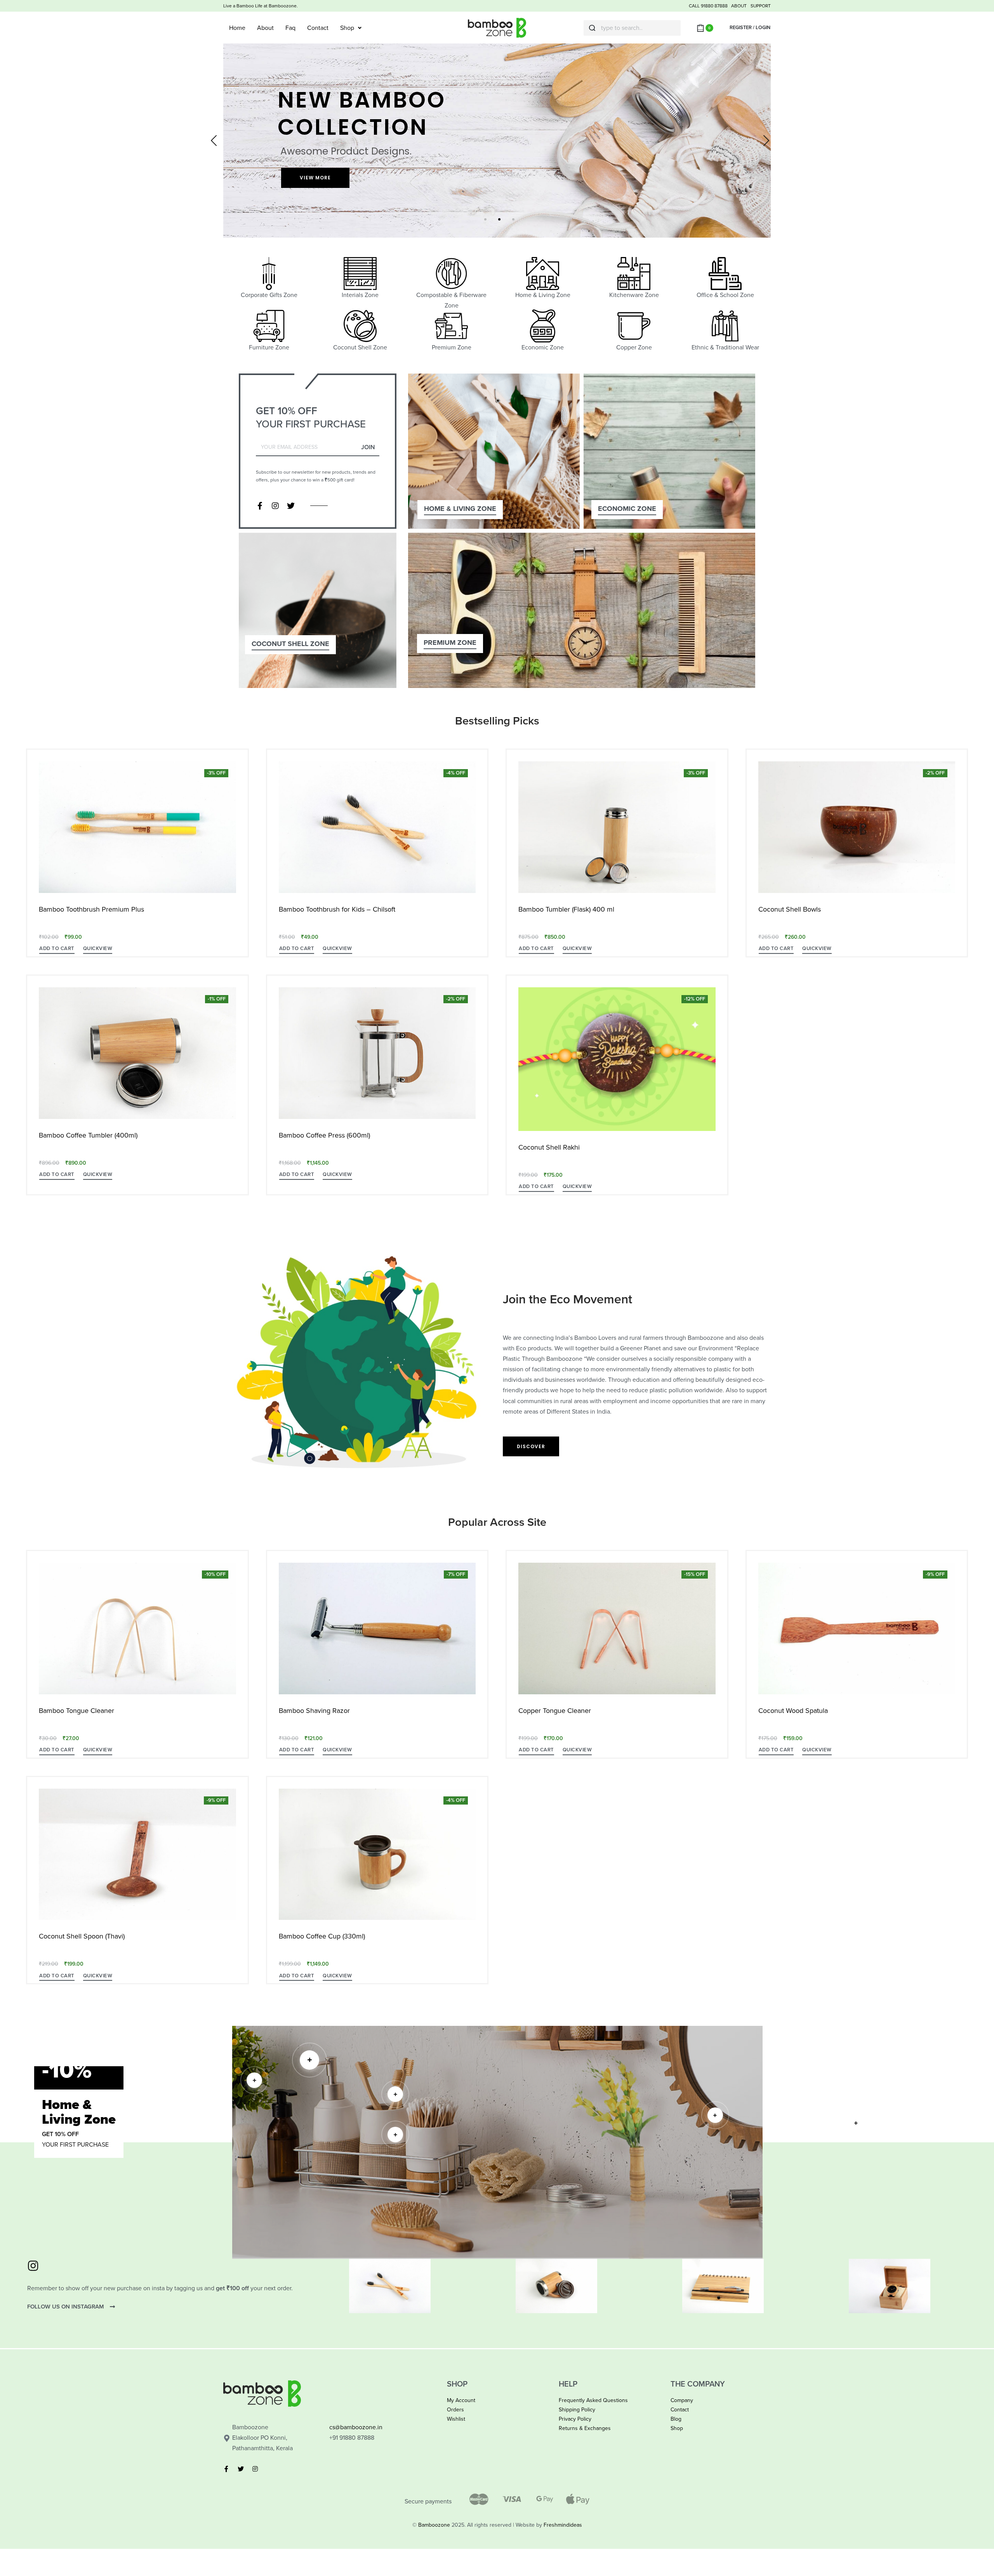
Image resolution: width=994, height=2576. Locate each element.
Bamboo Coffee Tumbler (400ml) (88, 1135)
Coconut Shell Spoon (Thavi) (82, 1936)
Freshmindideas (563, 2525)
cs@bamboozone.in (356, 2427)
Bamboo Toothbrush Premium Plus (91, 909)
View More (315, 178)
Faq (290, 28)
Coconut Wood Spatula (793, 1711)
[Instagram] (275, 506)
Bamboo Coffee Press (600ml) (324, 1135)
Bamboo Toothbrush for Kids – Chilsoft (337, 909)
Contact (318, 28)
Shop (347, 28)
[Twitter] (291, 506)
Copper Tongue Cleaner (555, 1711)
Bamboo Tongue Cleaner (76, 1711)
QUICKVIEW (98, 948)
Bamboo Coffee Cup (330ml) (322, 1936)
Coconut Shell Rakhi (549, 1147)
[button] (57, 950)
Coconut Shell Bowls (790, 909)
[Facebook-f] (260, 506)
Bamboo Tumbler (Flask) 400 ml (566, 909)
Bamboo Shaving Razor (314, 1711)
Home (237, 28)
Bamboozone (434, 2525)
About (265, 28)
